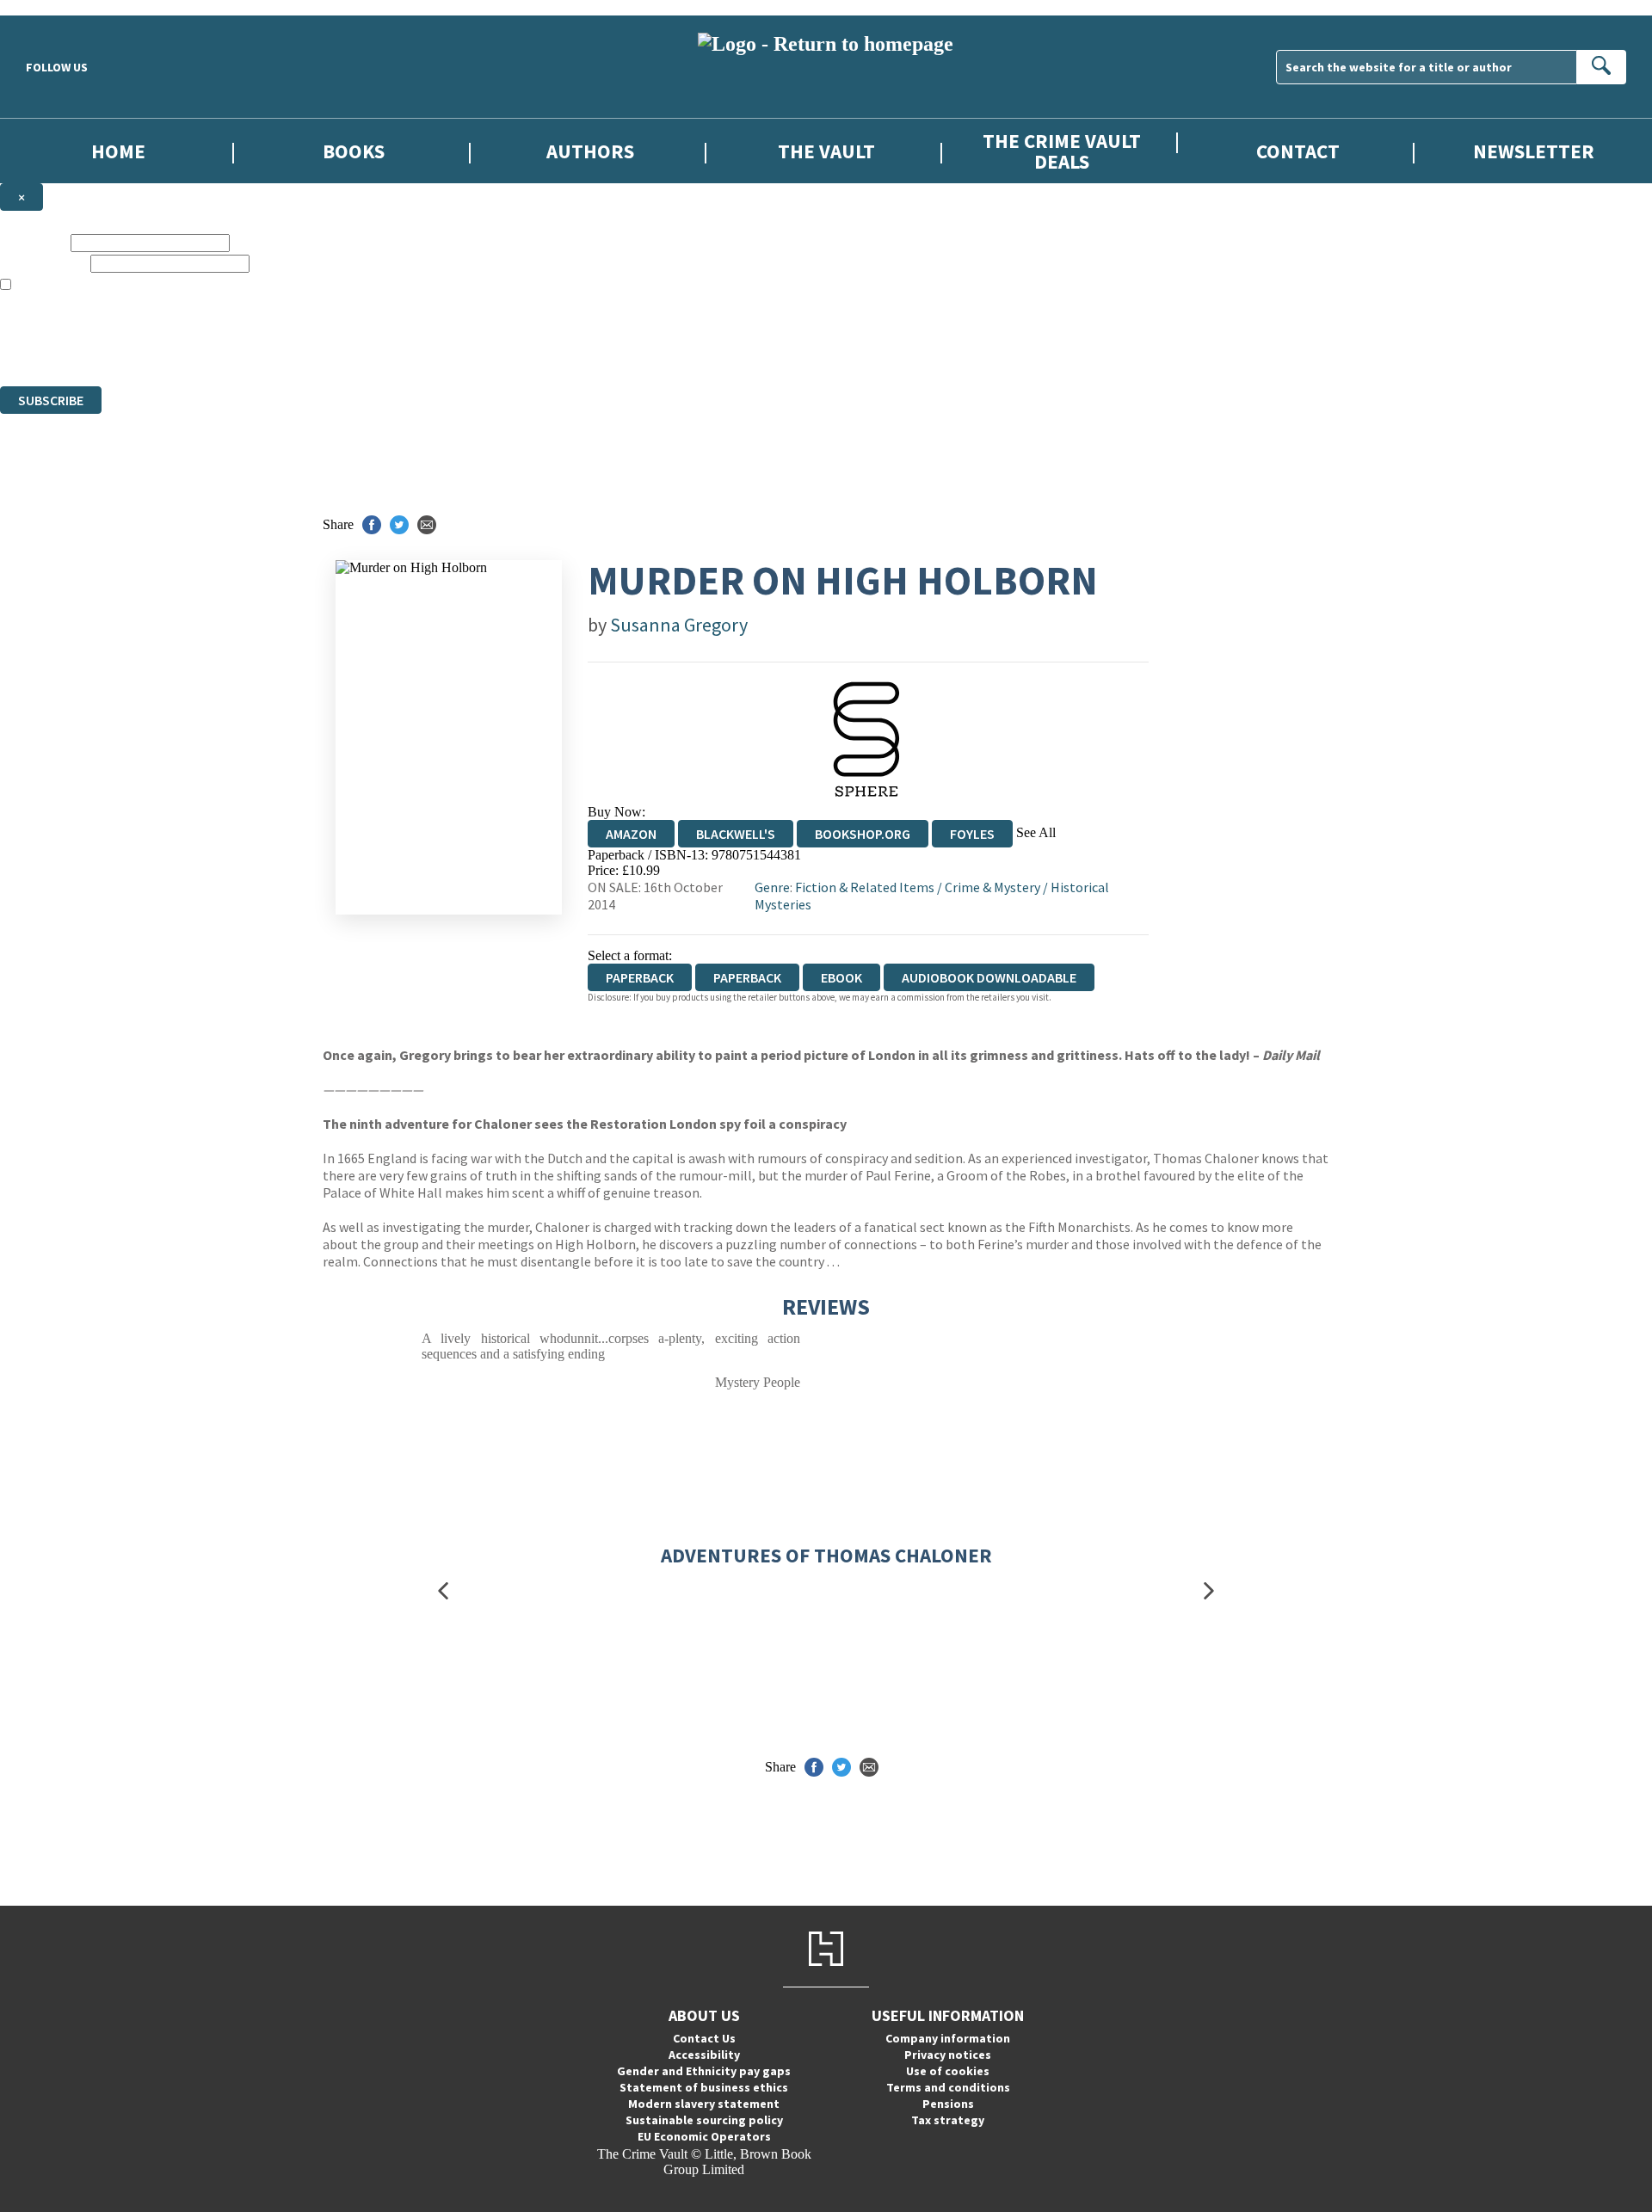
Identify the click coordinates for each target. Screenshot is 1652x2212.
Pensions (948, 2104)
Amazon (631, 834)
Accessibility (704, 2055)
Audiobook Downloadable (989, 977)
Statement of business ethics (704, 2087)
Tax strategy (948, 2120)
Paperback (747, 977)
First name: (34, 242)
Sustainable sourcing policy (704, 2120)
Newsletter (1534, 151)
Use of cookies (948, 2071)
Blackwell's (736, 834)
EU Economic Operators (704, 2136)
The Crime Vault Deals (1062, 151)
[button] (443, 1591)
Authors (590, 151)
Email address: (43, 263)
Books (354, 151)
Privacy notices (948, 2055)
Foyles (972, 834)
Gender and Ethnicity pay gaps (704, 2071)
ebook (841, 977)
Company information (948, 2038)
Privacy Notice (339, 347)
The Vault (826, 151)
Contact (1298, 151)
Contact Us (704, 2038)
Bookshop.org (863, 834)
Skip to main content (56, 7)
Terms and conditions (948, 2087)
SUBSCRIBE (51, 400)
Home (118, 151)
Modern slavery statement (704, 2104)
